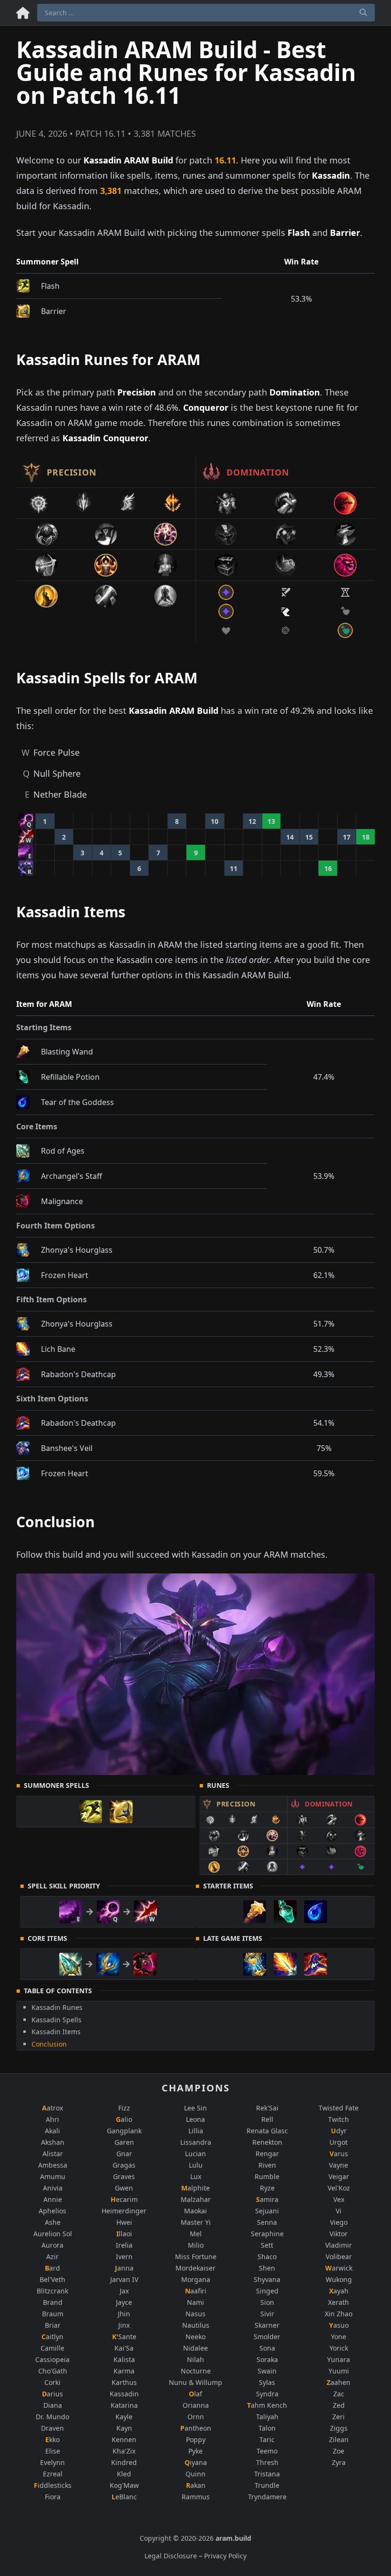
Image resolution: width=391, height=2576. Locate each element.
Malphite (195, 2188)
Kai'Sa (124, 2348)
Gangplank (124, 2131)
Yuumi (339, 2371)
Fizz (124, 2108)
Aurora (52, 2245)
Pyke (195, 2451)
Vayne (339, 2165)
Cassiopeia (52, 2359)
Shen (267, 2268)
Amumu (53, 2176)
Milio (196, 2245)
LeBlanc (124, 2497)
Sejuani (267, 2211)
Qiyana (196, 2462)
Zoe (339, 2451)
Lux (196, 2176)
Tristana (267, 2474)
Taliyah (267, 2417)
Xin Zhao (339, 2314)
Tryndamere (267, 2497)
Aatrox (52, 2108)
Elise (53, 2451)
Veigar (339, 2176)
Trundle (267, 2485)
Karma (124, 2371)
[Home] (23, 11)
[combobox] (206, 13)
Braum (53, 2314)
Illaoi (124, 2234)
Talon (267, 2428)
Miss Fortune (196, 2257)
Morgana (196, 2279)
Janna (124, 2268)
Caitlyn (52, 2337)
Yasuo (339, 2325)
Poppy (196, 2439)
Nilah (195, 2359)
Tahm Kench (267, 2405)
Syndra (267, 2394)
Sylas (267, 2382)
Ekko (52, 2439)
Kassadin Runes (57, 2007)
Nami (195, 2302)
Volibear (339, 2257)
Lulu (196, 2165)
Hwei (124, 2222)
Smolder (267, 2337)
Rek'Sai (267, 2108)
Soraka (267, 2359)
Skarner (267, 2325)
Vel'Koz (339, 2188)
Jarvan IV (124, 2279)
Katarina (124, 2405)
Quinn (195, 2474)
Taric (267, 2439)
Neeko (195, 2337)
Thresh (267, 2462)
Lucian (195, 2154)
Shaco (267, 2257)
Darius (52, 2394)
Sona (267, 2348)
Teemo (267, 2451)
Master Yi (196, 2222)
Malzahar (196, 2199)
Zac (339, 2394)
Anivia (53, 2188)
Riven (267, 2165)
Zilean (339, 2439)
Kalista (124, 2359)
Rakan (196, 2485)
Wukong (339, 2279)
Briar (53, 2325)
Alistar (53, 2154)
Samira (267, 2199)
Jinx (124, 2325)
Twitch (339, 2119)
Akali (52, 2131)
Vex (339, 2199)
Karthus (124, 2382)
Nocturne (196, 2371)
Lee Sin (195, 2108)
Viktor (339, 2234)
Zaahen (339, 2382)
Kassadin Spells (57, 2020)
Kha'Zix (124, 2451)
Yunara (339, 2359)
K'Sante (124, 2337)
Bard (52, 2268)
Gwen (124, 2188)
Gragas (124, 2165)
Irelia (124, 2245)
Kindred (124, 2462)
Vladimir (339, 2245)
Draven (52, 2428)
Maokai (195, 2211)
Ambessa (53, 2165)
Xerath (339, 2302)
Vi (339, 2211)
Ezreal (53, 2474)
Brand (53, 2302)
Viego (339, 2222)
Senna (267, 2222)
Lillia (196, 2131)
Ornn (196, 2417)
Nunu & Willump (195, 2382)
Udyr (339, 2131)
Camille (52, 2348)
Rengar (267, 2154)
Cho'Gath (53, 2371)
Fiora (53, 2497)
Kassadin (124, 2394)
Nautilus (196, 2325)
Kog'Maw (124, 2485)
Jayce (124, 2302)
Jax (124, 2291)
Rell (267, 2119)
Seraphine (267, 2234)
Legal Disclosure (171, 2556)
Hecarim (124, 2199)
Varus (339, 2154)
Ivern (124, 2257)
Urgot (339, 2142)
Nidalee (195, 2348)
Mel (196, 2234)
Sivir (267, 2314)
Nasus (195, 2314)
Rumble (267, 2176)
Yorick (339, 2348)
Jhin (124, 2314)
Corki (52, 2382)
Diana (53, 2405)
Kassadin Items (56, 2032)
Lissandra (196, 2142)
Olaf (195, 2394)
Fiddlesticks (53, 2485)
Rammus (196, 2497)
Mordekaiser (195, 2268)
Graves (124, 2176)
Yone (339, 2337)
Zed (339, 2405)
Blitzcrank (52, 2291)
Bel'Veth (52, 2279)
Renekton (267, 2142)
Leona (195, 2119)
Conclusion (49, 2044)
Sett (267, 2245)
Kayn (124, 2428)
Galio (124, 2119)
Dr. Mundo (52, 2417)
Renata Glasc (267, 2131)
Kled (124, 2474)
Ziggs (339, 2428)
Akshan (53, 2142)
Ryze (267, 2188)
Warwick (339, 2268)
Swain (267, 2371)
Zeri (339, 2417)
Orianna (196, 2405)
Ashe (53, 2222)
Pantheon (196, 2428)
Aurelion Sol (53, 2234)
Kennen (124, 2439)
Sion (267, 2302)
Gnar (124, 2154)
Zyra (339, 2462)
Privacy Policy (225, 2556)
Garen (124, 2142)
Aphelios (52, 2211)
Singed (267, 2291)
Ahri (52, 2119)
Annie (53, 2199)
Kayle (124, 2417)
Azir (52, 2257)
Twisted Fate (339, 2108)
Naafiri (196, 2291)
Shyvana (267, 2279)
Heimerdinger (124, 2211)
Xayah (339, 2291)
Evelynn (52, 2462)
